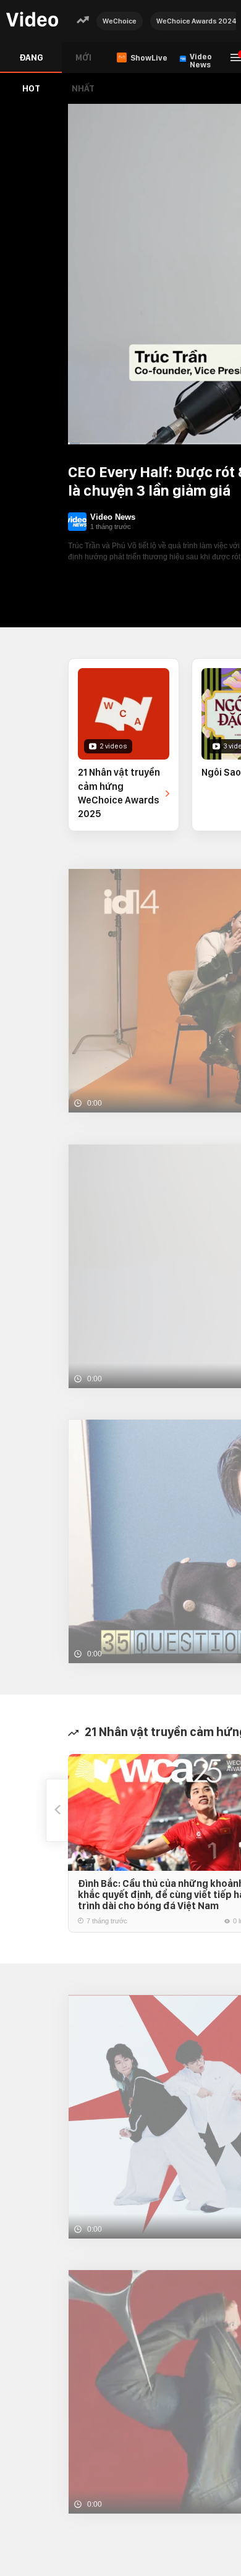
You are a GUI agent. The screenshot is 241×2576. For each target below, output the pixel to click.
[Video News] (77, 522)
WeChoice (120, 21)
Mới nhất (83, 63)
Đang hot (31, 63)
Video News (113, 517)
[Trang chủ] (32, 20)
